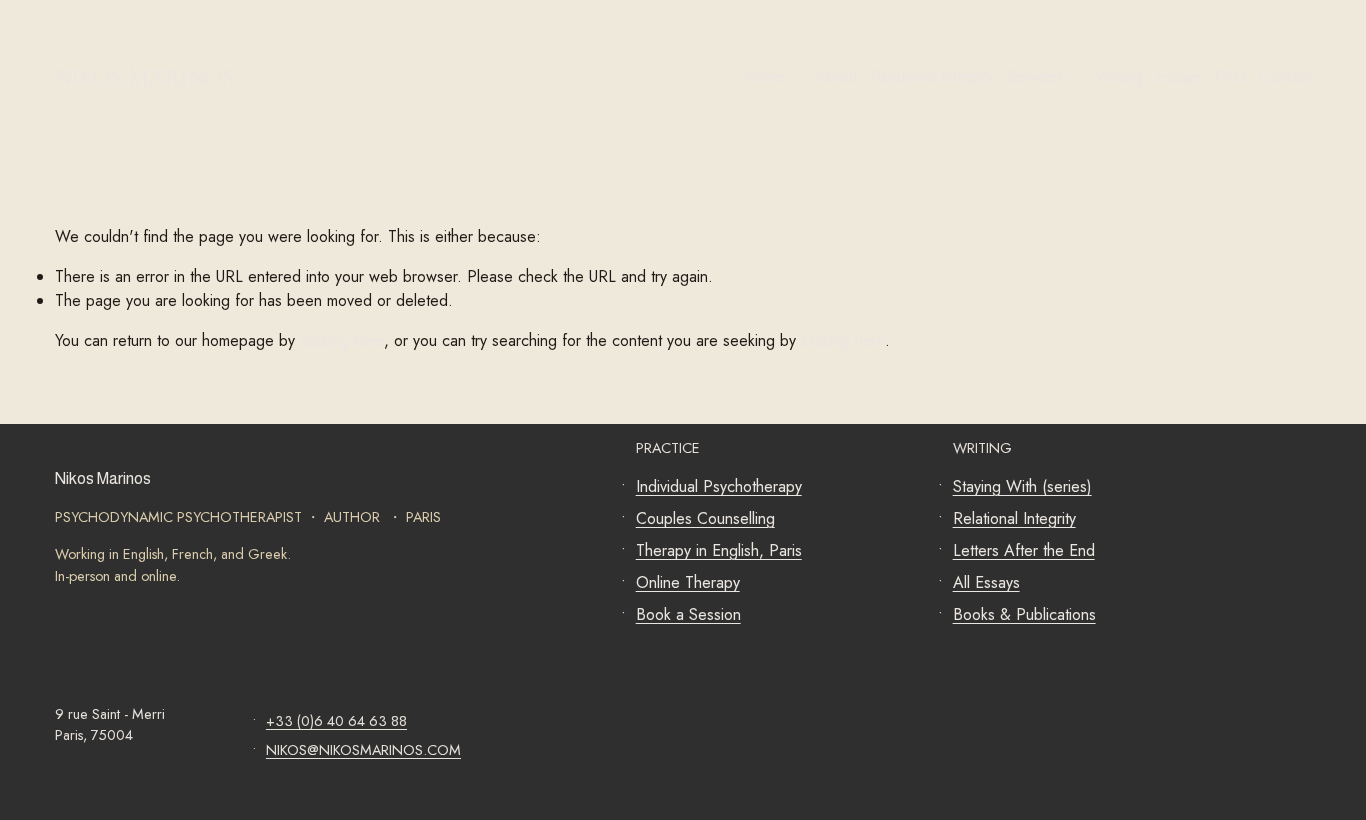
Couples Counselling (705, 518)
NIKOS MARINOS (144, 77)
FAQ (1230, 76)
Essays (1178, 76)
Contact (1285, 76)
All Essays (986, 582)
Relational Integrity (932, 76)
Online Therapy (688, 582)
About (836, 76)
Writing (1118, 76)
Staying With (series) (1022, 486)
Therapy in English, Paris (719, 550)
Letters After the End (1024, 550)
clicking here (342, 340)
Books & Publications (1024, 614)
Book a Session (688, 614)
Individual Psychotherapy (719, 486)
